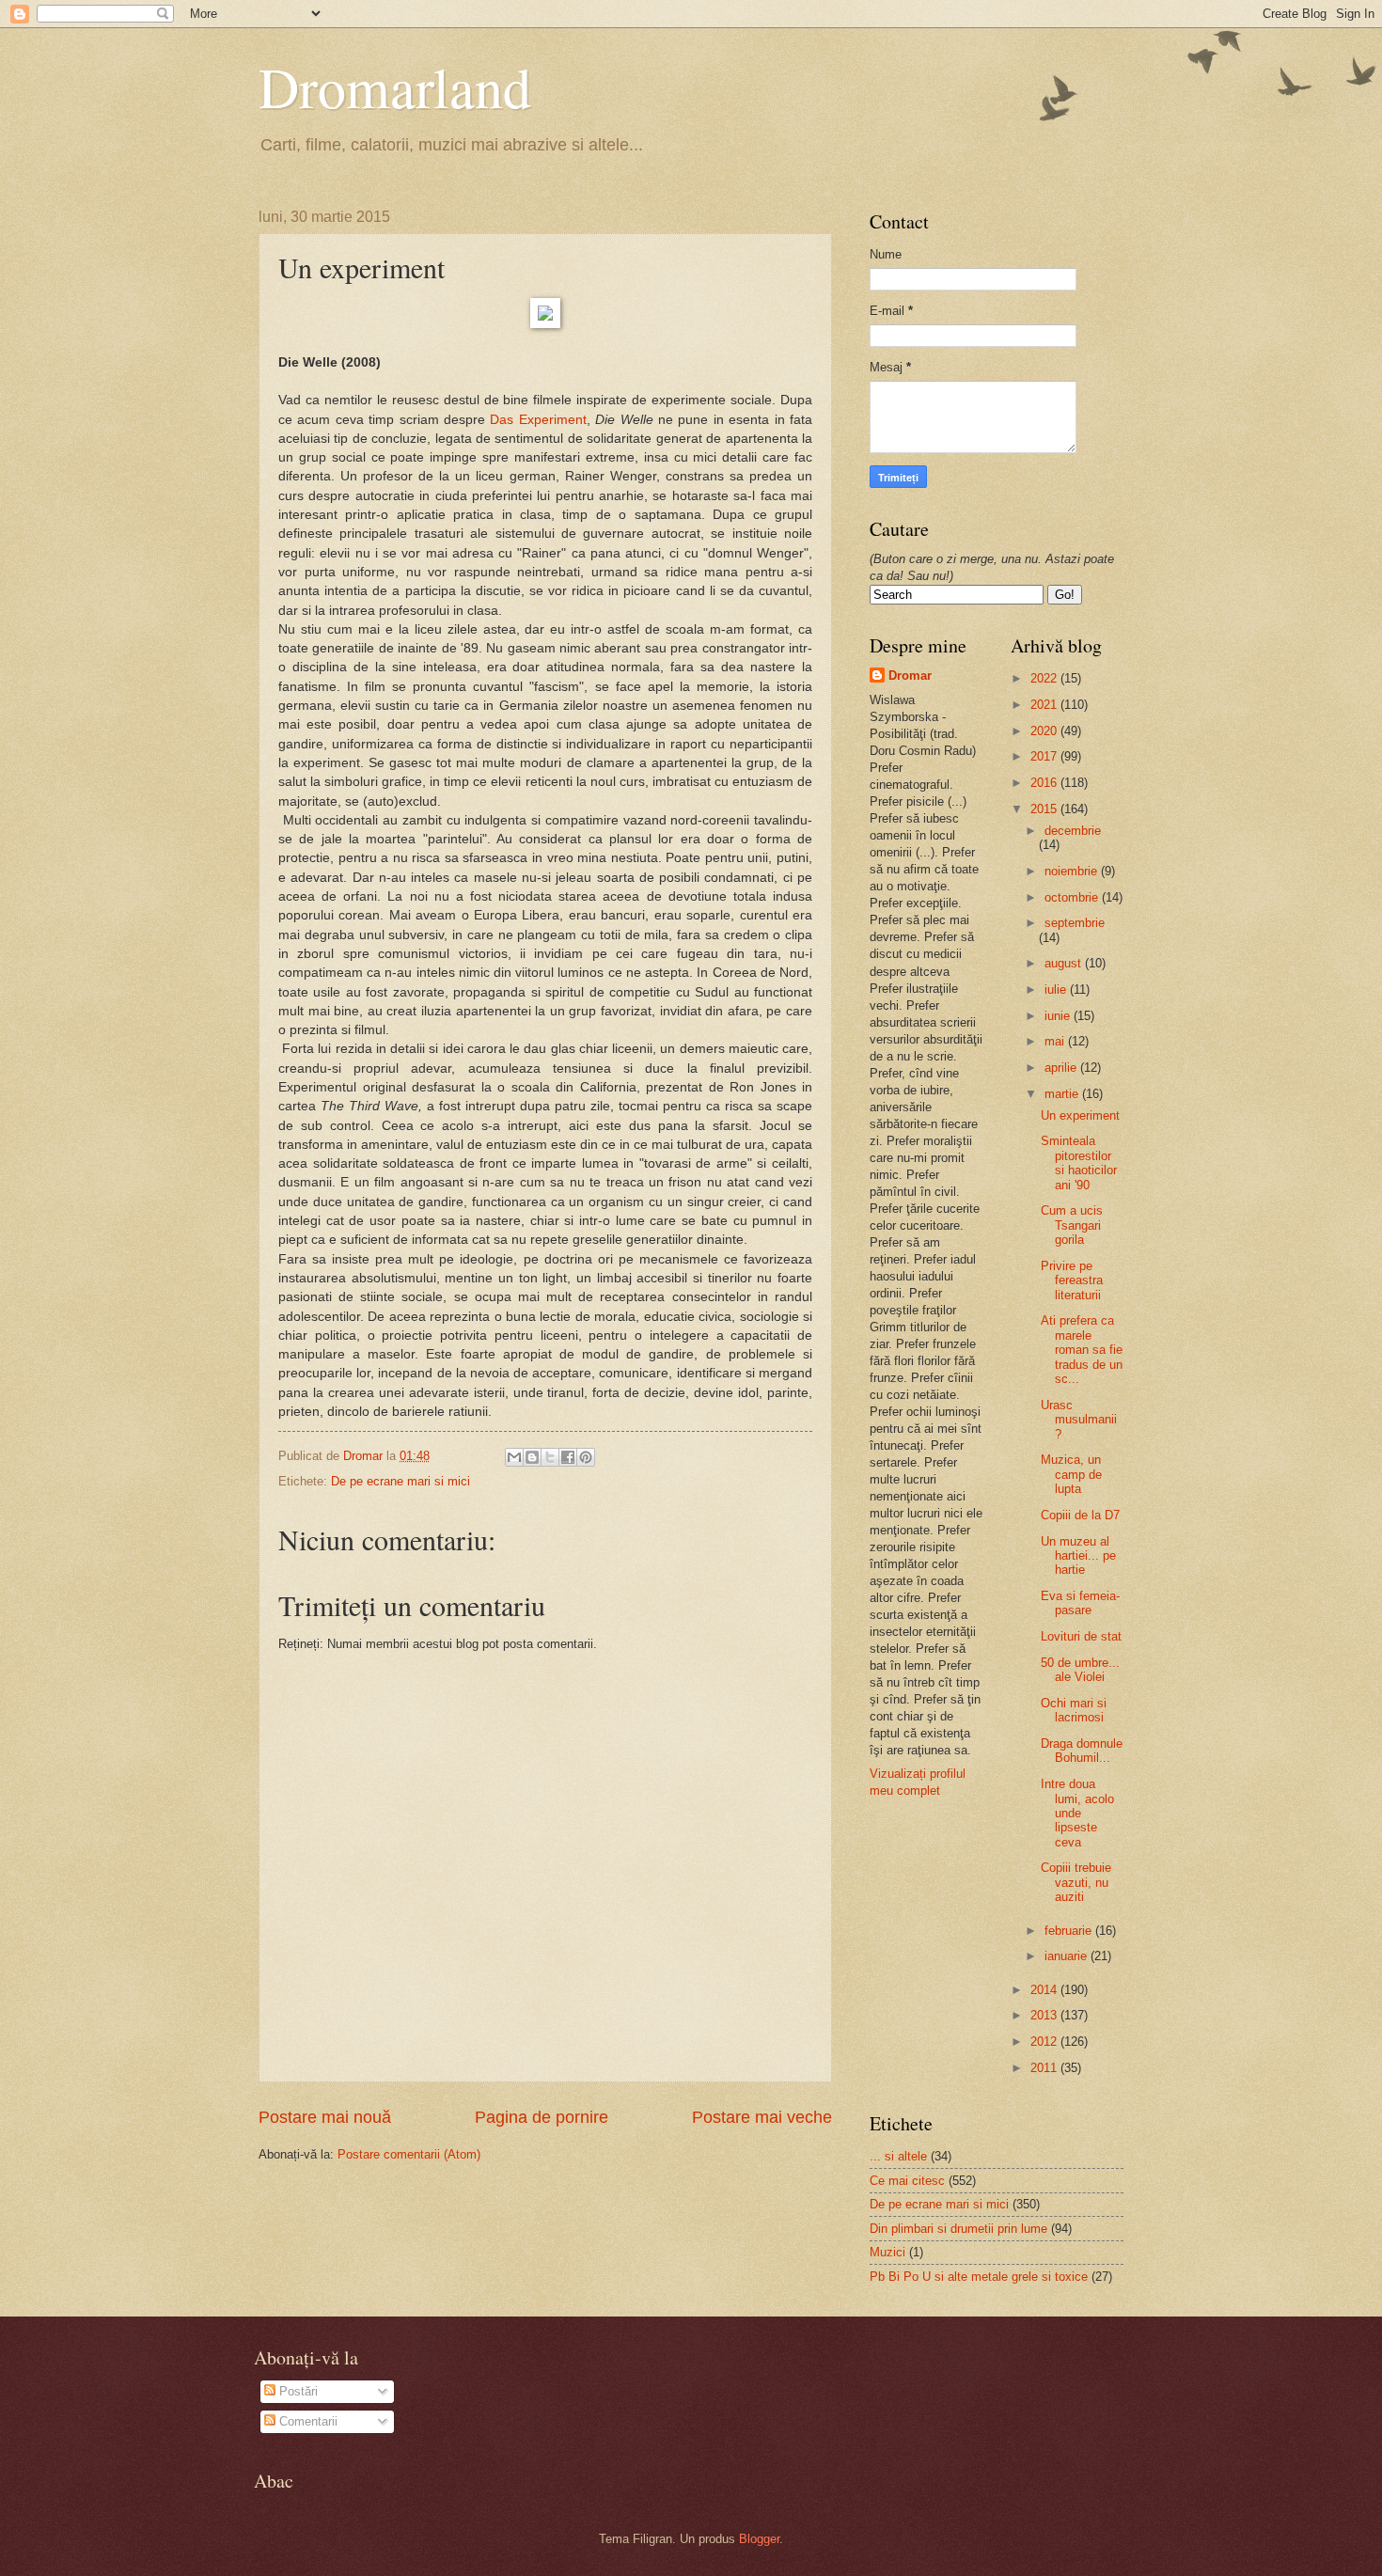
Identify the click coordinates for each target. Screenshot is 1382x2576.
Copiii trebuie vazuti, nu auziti (1076, 1882)
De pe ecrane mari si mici (400, 1481)
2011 (1045, 2068)
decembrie (1073, 831)
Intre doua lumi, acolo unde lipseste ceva (1077, 1813)
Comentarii (306, 2421)
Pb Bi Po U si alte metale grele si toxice (979, 2277)
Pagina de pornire (542, 2117)
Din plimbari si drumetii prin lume (958, 2229)
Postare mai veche (762, 2117)
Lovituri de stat (1081, 1636)
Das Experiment (538, 420)
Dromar (910, 675)
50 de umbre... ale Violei (1080, 1670)
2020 (1045, 731)
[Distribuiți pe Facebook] (568, 1457)
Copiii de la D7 (1080, 1515)
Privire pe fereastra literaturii (1072, 1280)
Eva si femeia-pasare (1080, 1603)
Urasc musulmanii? (1079, 1420)
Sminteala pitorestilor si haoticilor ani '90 (1079, 1162)
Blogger (759, 2539)
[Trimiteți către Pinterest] (586, 1457)
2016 (1045, 783)
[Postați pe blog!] (532, 1457)
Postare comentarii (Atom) (409, 2154)
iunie (1059, 1016)
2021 (1045, 705)
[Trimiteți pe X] (550, 1457)
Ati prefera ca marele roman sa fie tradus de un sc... (1082, 1350)
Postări (297, 2391)
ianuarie (1068, 1956)
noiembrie (1073, 871)
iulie (1057, 990)
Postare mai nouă (325, 2117)
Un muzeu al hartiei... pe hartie (1078, 1556)
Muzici (887, 2252)
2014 (1045, 1990)
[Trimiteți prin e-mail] (514, 1457)
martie (1063, 1094)
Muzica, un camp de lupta (1071, 1474)
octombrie (1073, 897)
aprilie (1062, 1068)
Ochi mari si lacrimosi (1074, 1710)
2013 (1045, 2015)
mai (1056, 1041)
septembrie (1075, 923)
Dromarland (395, 86)
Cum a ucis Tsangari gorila (1072, 1225)
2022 (1045, 678)
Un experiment (1080, 1115)
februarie (1070, 1931)
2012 (1045, 2042)
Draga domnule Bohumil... (1082, 1751)
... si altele (898, 2156)
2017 (1045, 756)
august (1065, 963)
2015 (1045, 809)
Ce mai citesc (907, 2181)
